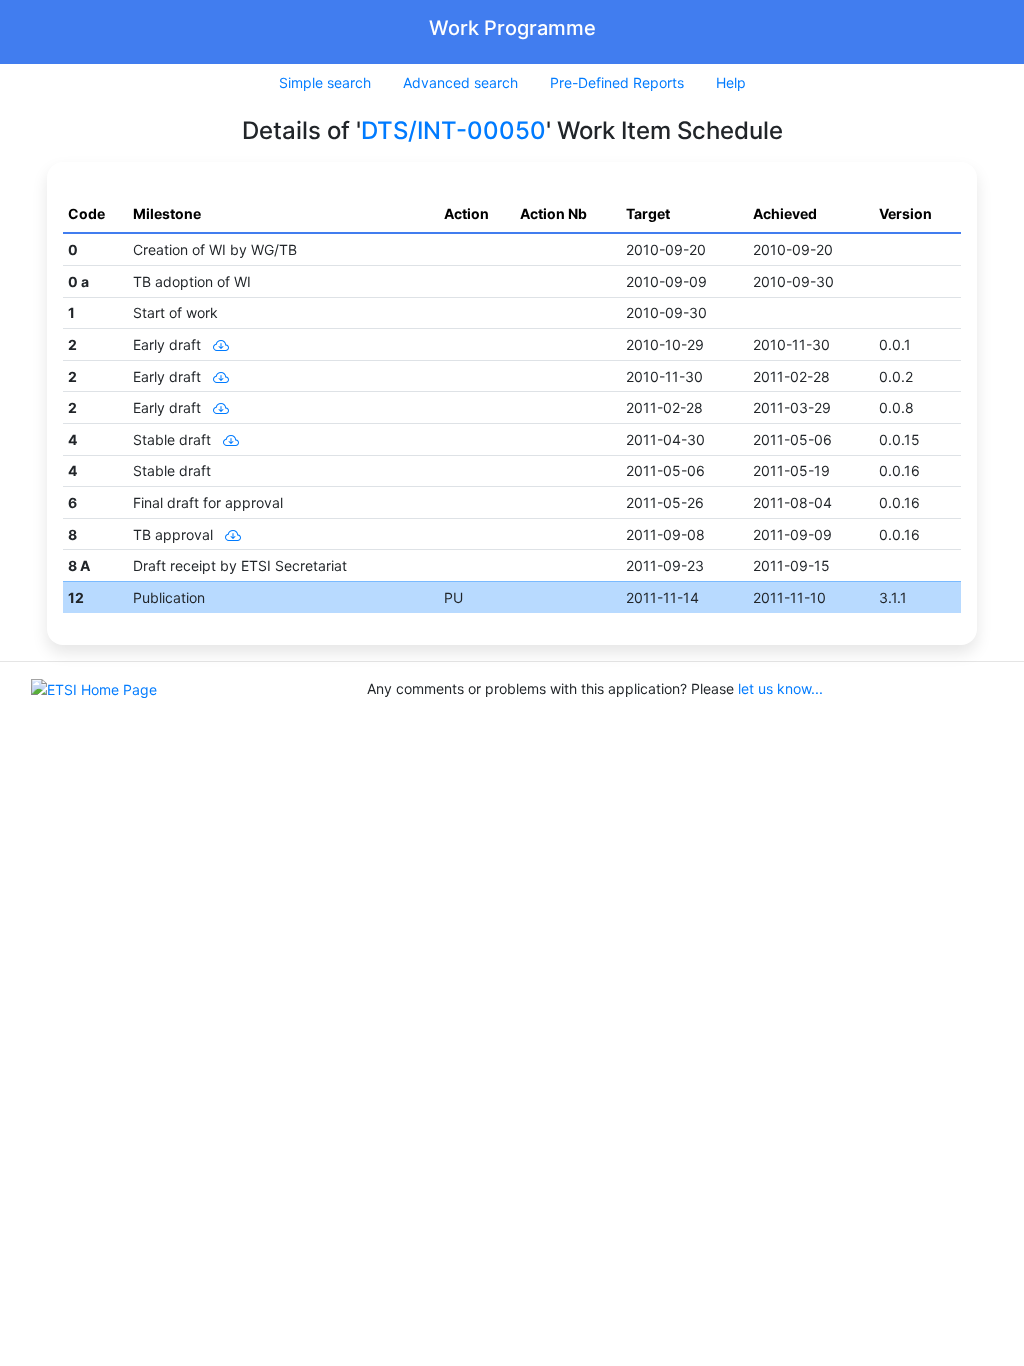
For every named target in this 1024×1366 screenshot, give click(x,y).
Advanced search (460, 82)
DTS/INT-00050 (453, 130)
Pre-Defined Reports (617, 82)
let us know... (780, 688)
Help (731, 82)
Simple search (325, 82)
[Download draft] (217, 344)
